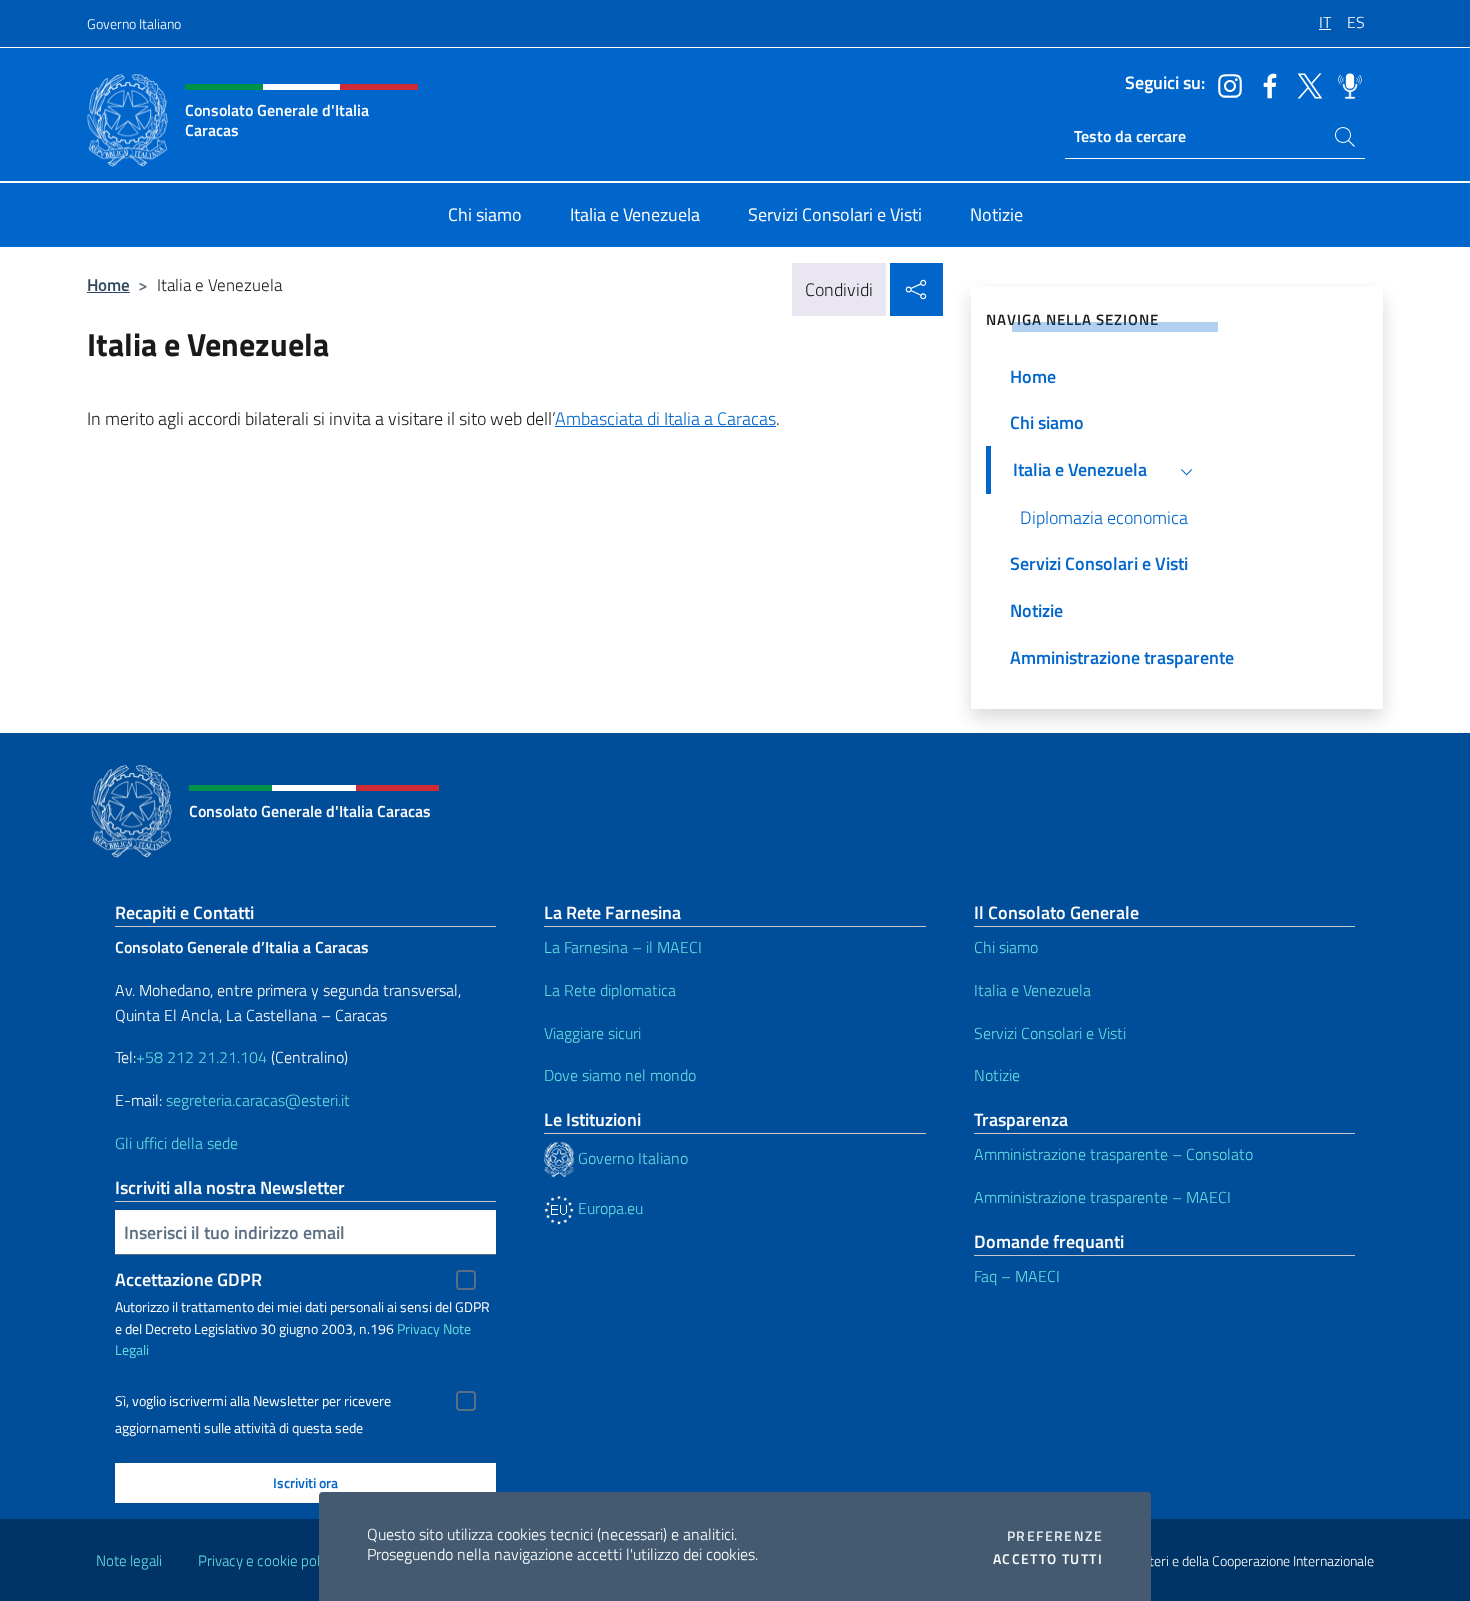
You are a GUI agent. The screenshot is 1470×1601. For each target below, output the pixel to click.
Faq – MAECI (1017, 1276)
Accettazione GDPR (188, 1279)
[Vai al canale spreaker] (1345, 84)
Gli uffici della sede (176, 1143)
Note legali (129, 1560)
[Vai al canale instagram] (1225, 84)
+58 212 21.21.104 (201, 1057)
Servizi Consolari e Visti (1050, 1033)
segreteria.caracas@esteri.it (258, 1100)
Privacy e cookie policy (267, 1560)
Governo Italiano (134, 23)
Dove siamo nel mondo (620, 1075)
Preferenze (1055, 1536)
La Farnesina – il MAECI (623, 947)
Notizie (997, 1075)
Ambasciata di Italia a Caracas (665, 418)
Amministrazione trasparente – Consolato (1113, 1154)
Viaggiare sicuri (592, 1033)
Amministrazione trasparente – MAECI (1102, 1197)
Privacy (418, 1328)
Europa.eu (608, 1208)
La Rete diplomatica (610, 990)
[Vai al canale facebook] (1265, 84)
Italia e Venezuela (1032, 990)
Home (108, 284)
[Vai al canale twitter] (1305, 84)
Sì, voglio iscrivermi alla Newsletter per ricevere (253, 1401)
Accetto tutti (1048, 1559)
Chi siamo (1006, 947)
